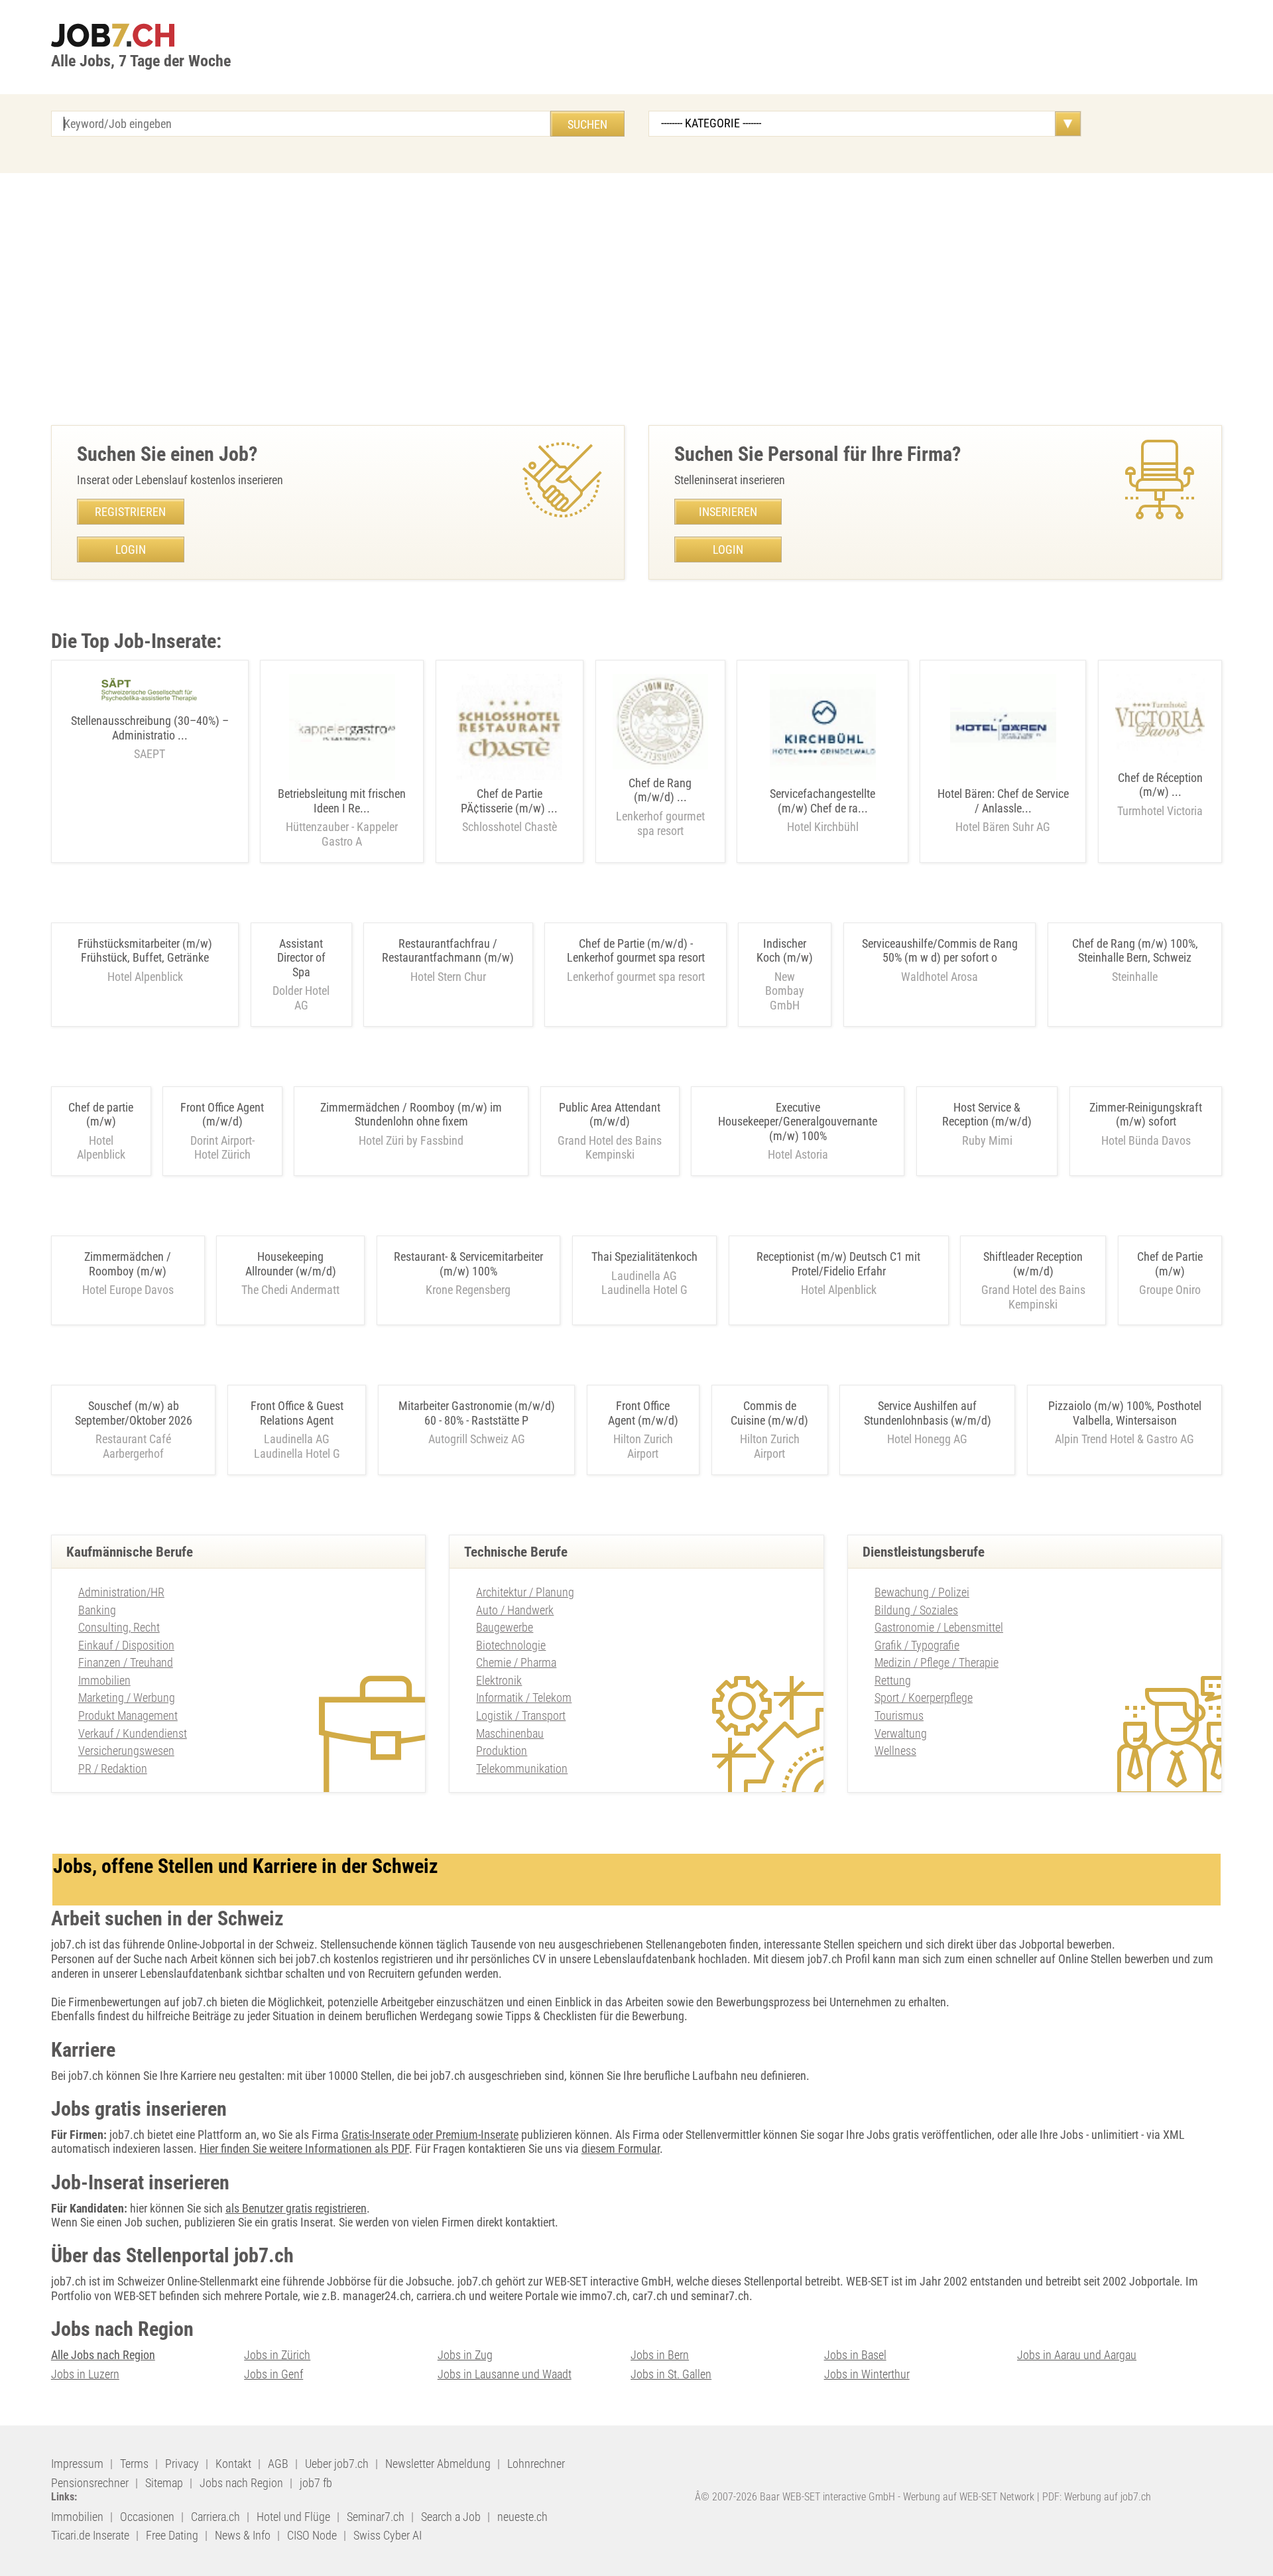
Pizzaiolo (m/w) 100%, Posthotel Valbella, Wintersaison (1125, 1413)
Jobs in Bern (660, 2355)
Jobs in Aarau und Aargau (1077, 2355)
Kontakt (233, 2464)
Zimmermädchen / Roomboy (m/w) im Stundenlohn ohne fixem (411, 1115)
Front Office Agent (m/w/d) (222, 1115)
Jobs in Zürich (277, 2355)
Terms (134, 2464)
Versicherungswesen (126, 1751)
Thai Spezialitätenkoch (644, 1256)
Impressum (77, 2464)
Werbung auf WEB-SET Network (969, 2497)
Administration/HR (121, 1592)
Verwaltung (901, 1733)
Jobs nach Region (241, 2483)
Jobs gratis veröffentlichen (929, 2135)
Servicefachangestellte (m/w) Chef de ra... (822, 810)
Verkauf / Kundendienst (133, 1733)
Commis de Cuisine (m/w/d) (769, 1413)
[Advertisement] (636, 299)
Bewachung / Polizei (922, 1592)
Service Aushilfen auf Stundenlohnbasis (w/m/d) (928, 1413)
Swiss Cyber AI (388, 2535)
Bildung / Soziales (916, 1610)
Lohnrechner (536, 2464)
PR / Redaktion (113, 1769)
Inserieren (728, 512)
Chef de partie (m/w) (101, 1115)
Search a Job (451, 2517)
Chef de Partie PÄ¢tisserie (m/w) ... (509, 810)
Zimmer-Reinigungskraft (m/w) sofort (1146, 1115)
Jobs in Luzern (85, 2374)
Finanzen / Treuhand (126, 1662)
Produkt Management (128, 1715)
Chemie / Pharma (516, 1662)
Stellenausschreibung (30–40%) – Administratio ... (150, 737)
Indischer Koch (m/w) (785, 951)
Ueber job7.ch (337, 2464)
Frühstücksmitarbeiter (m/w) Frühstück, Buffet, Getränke (145, 951)
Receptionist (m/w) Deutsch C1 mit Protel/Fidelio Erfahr (838, 1264)
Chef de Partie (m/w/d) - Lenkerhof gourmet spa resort (636, 951)
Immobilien (104, 1680)
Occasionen (147, 2517)
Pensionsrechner (90, 2483)
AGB (278, 2464)
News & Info (243, 2535)
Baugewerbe (505, 1627)
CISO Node (312, 2535)
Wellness (895, 1751)
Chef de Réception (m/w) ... (1160, 794)
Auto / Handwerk (515, 1610)
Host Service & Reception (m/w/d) (987, 1115)
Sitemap (164, 2483)
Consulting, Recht (119, 1627)
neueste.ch (522, 2517)
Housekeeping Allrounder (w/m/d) (291, 1264)
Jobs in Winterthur (867, 2374)
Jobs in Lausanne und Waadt (505, 2374)
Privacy (182, 2464)
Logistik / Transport (521, 1715)
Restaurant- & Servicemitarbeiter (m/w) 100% (468, 1264)
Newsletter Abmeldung (438, 2464)
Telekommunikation (522, 1769)
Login (131, 549)
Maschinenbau (510, 1733)
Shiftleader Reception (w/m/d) (1033, 1264)
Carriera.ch (215, 2517)
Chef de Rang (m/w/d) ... (660, 807)
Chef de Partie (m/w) (1170, 1264)
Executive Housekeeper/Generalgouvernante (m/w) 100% (798, 1122)
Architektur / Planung (525, 1592)
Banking (97, 1610)
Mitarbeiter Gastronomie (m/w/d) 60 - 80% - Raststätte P (477, 1413)
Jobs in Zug (465, 2355)
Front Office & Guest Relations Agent (297, 1413)
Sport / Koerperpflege (924, 1698)
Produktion (502, 1751)
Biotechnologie (511, 1645)
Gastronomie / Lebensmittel (939, 1627)
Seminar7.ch (376, 2517)
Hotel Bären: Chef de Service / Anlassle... (1003, 810)
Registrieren (130, 512)
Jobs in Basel (855, 2355)
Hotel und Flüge (293, 2517)
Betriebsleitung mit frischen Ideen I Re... (342, 817)
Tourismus (899, 1715)
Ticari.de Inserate (90, 2535)
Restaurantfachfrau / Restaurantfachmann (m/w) (448, 951)
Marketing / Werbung (127, 1698)
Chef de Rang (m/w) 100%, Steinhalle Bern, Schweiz (1135, 951)
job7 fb (316, 2483)
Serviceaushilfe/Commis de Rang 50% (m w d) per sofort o (940, 951)
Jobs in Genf (273, 2374)
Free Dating (172, 2535)
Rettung (893, 1680)
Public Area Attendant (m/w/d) (610, 1115)
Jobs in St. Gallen (671, 2374)
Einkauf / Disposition (126, 1645)
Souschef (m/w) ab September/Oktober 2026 (134, 1413)
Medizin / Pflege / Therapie (937, 1662)
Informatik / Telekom (524, 1698)
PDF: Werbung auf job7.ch (1097, 2497)
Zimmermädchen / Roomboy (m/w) (128, 1264)
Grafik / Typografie (917, 1645)
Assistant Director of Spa (301, 958)
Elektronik (499, 1680)
